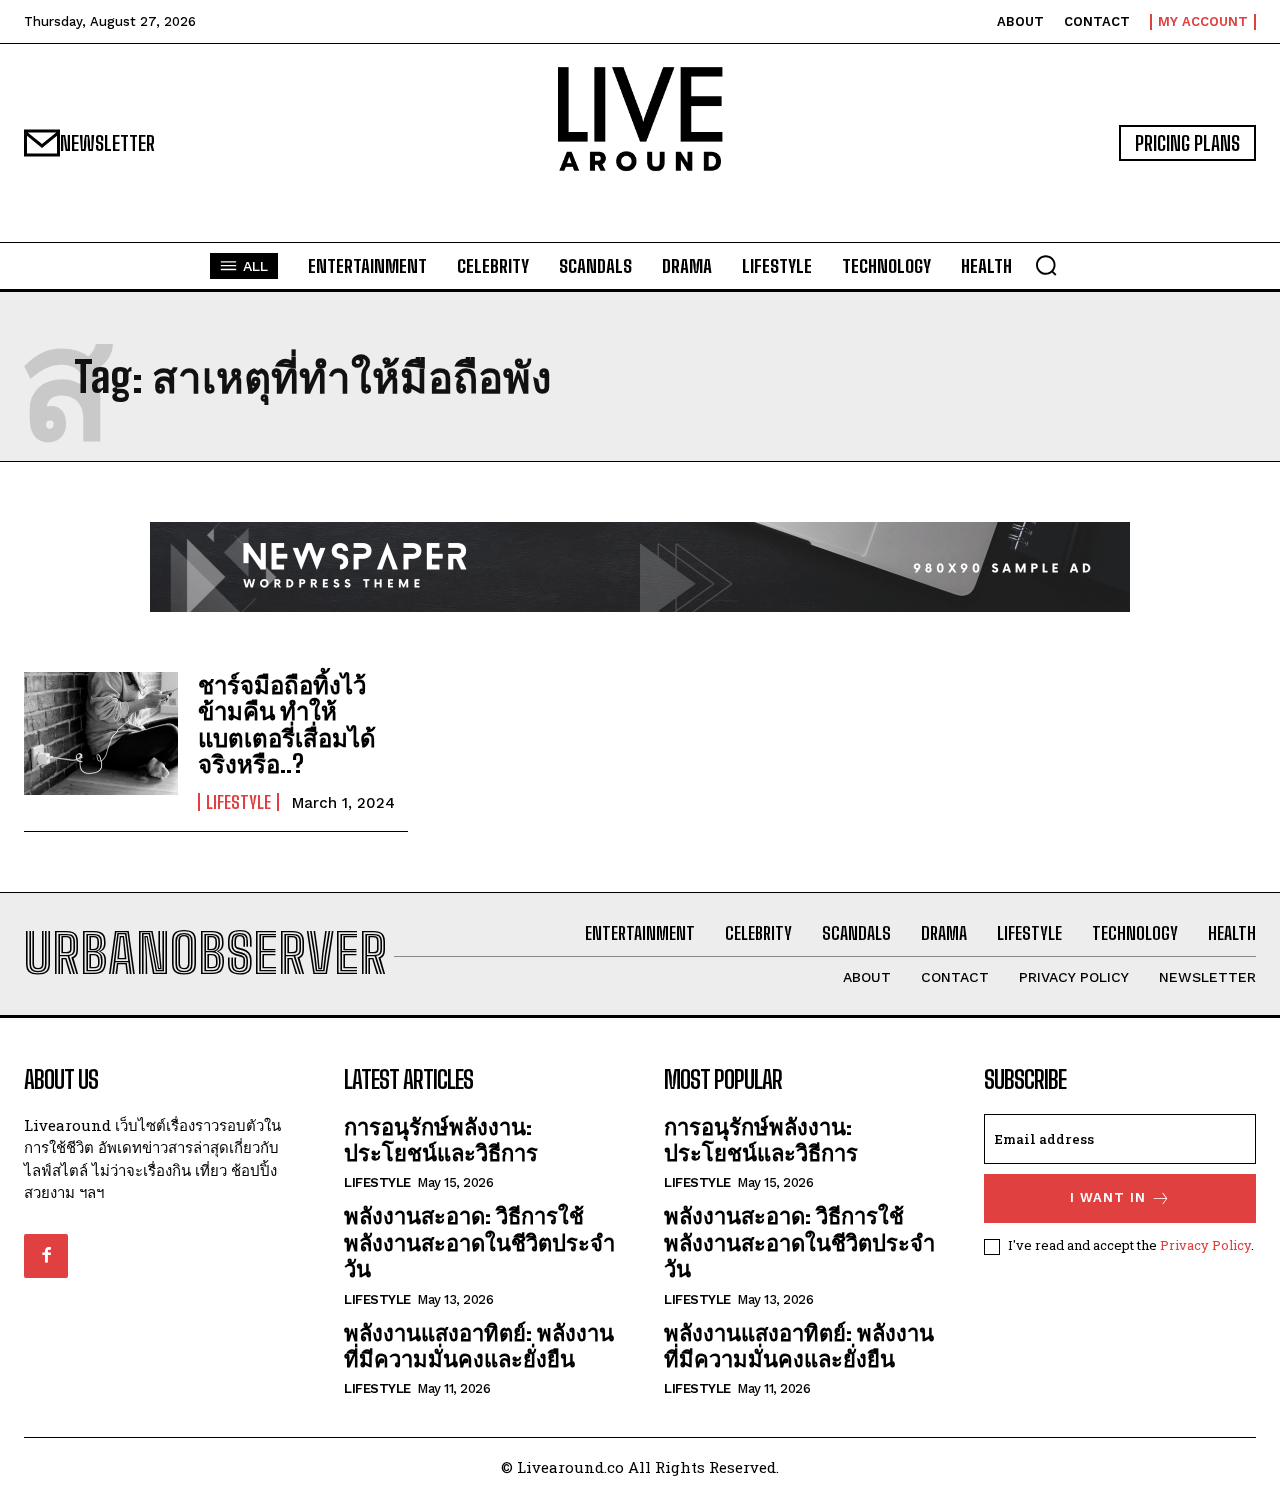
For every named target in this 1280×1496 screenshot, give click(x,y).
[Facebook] (46, 1256)
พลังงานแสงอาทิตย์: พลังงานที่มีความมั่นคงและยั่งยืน (479, 1345)
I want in (1108, 1197)
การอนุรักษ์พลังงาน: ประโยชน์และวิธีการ (441, 1139)
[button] (1046, 265)
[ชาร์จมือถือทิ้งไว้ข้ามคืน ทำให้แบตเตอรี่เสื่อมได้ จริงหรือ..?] (101, 733)
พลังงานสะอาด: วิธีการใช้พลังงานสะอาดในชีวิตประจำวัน (479, 1242)
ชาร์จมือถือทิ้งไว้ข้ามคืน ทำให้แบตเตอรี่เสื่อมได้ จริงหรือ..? (287, 724)
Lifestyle (238, 802)
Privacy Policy (1205, 1245)
